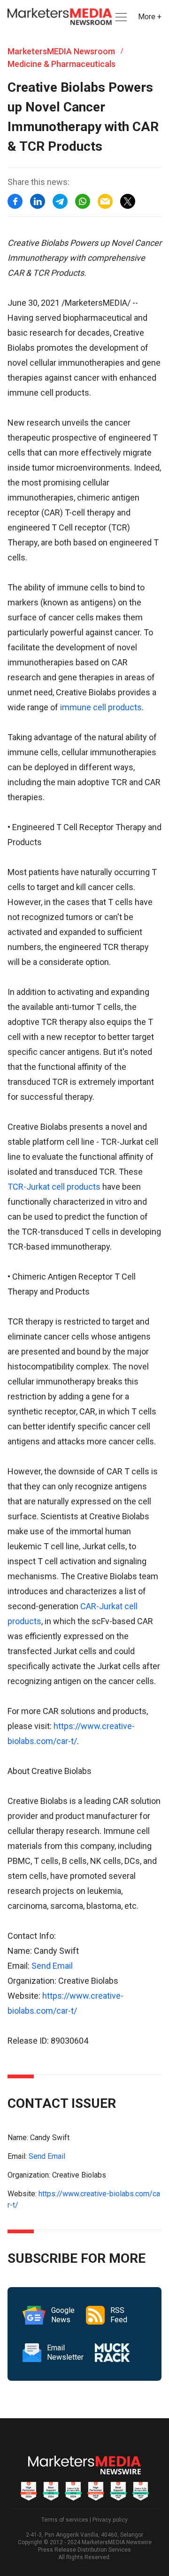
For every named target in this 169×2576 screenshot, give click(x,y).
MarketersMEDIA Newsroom (61, 51)
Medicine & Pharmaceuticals (61, 64)
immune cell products (101, 707)
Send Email (52, 1966)
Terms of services (65, 2520)
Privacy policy (110, 2520)
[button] (120, 17)
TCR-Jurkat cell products (54, 1187)
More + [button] (150, 17)
